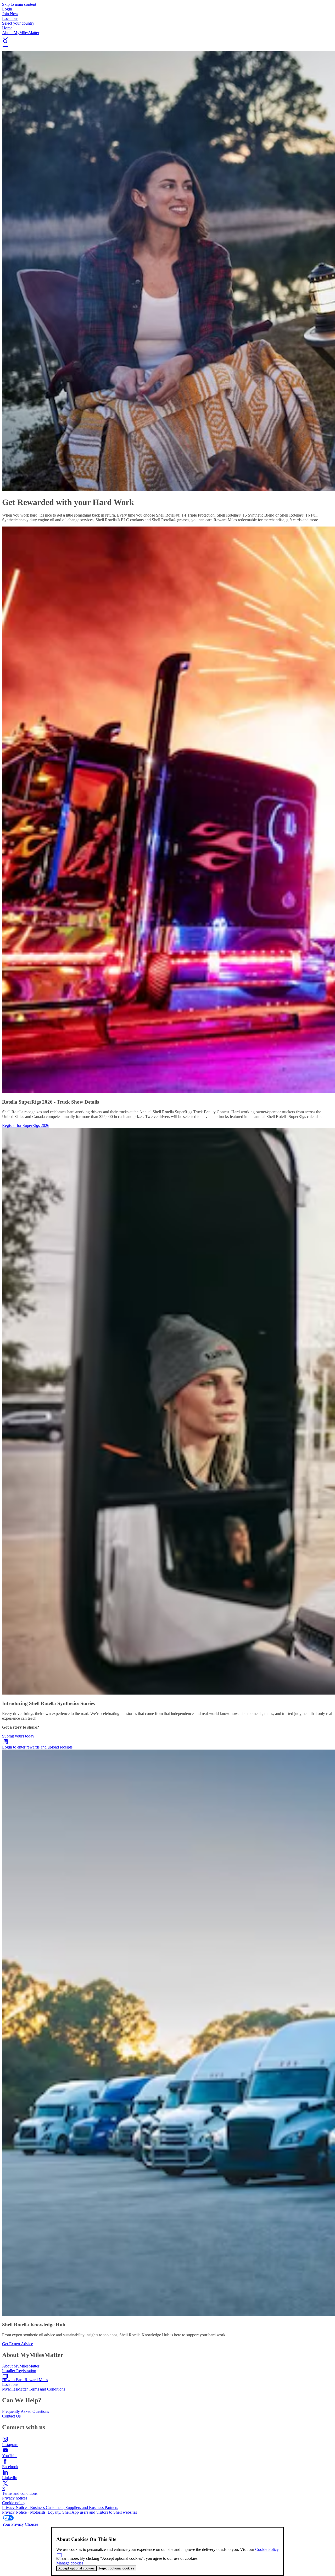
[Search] (167, 41)
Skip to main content (19, 4)
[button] (167, 34)
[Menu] (167, 48)
